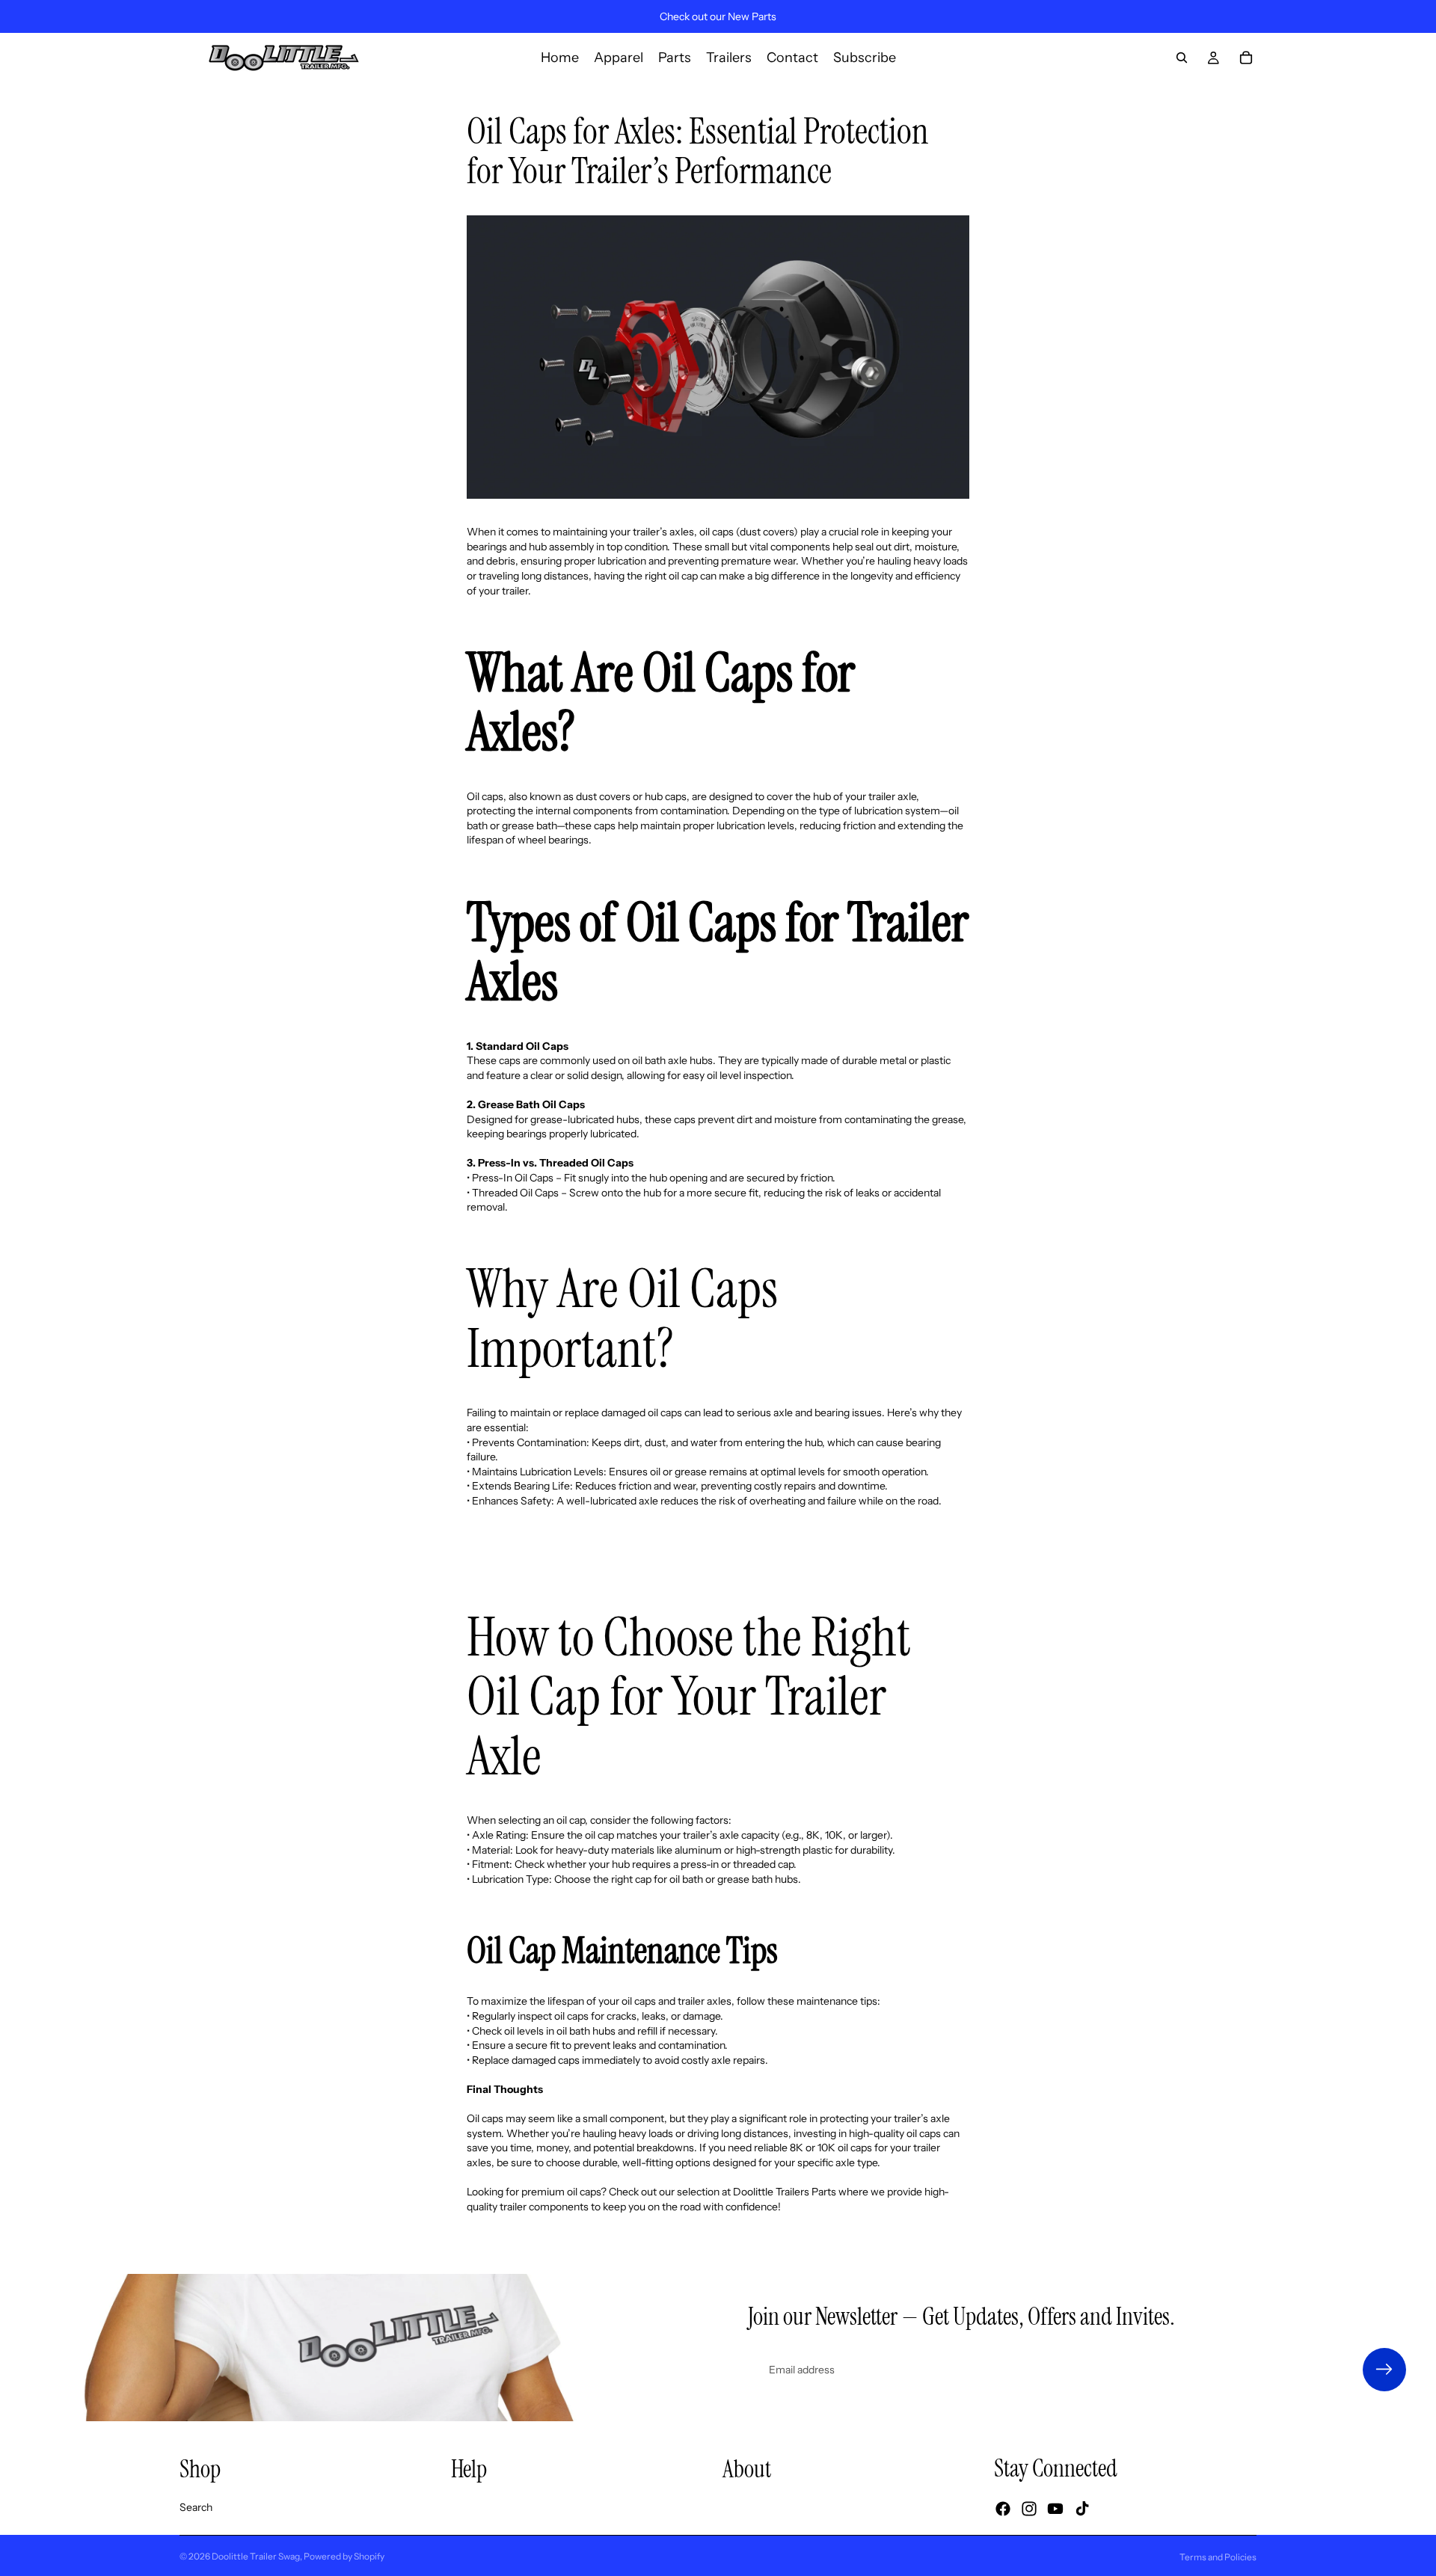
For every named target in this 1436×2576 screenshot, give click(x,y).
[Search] (1182, 58)
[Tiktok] (1082, 2509)
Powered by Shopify (344, 2556)
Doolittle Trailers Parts (785, 2192)
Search (196, 2507)
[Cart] (1246, 58)
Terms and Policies (1218, 2557)
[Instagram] (1029, 2509)
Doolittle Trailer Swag (256, 2556)
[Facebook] (1003, 2509)
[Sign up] (1384, 2370)
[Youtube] (1055, 2509)
